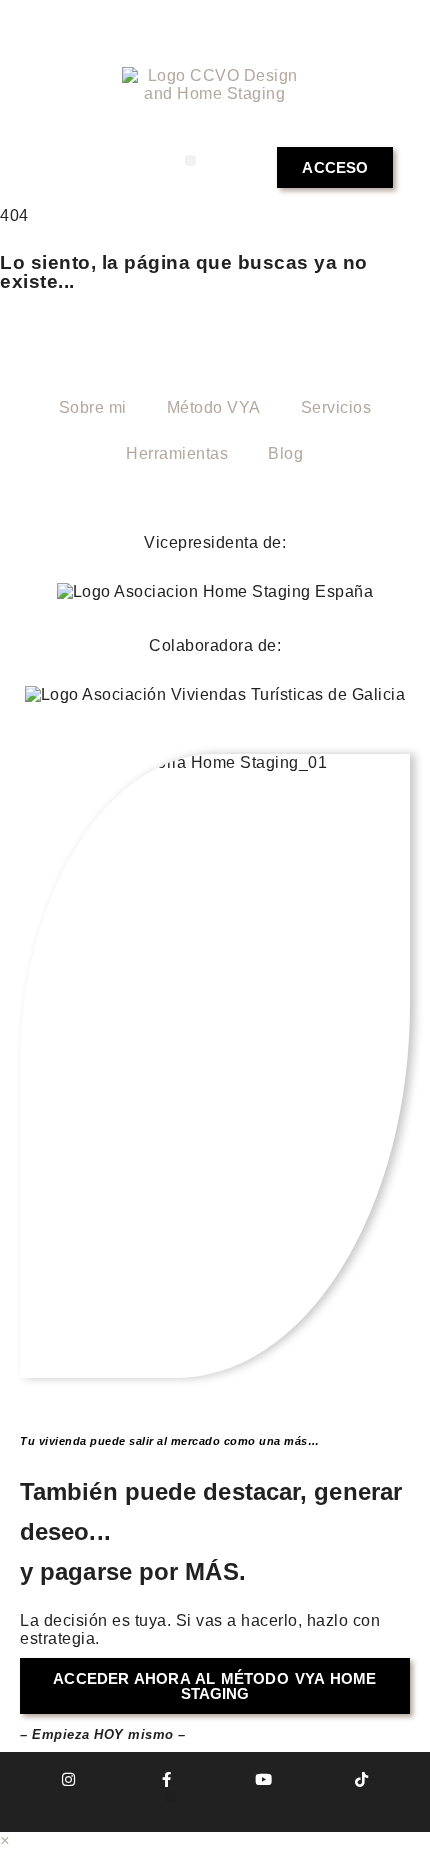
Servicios (336, 407)
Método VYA (214, 407)
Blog (285, 453)
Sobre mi (93, 407)
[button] (190, 160)
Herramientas (177, 453)
